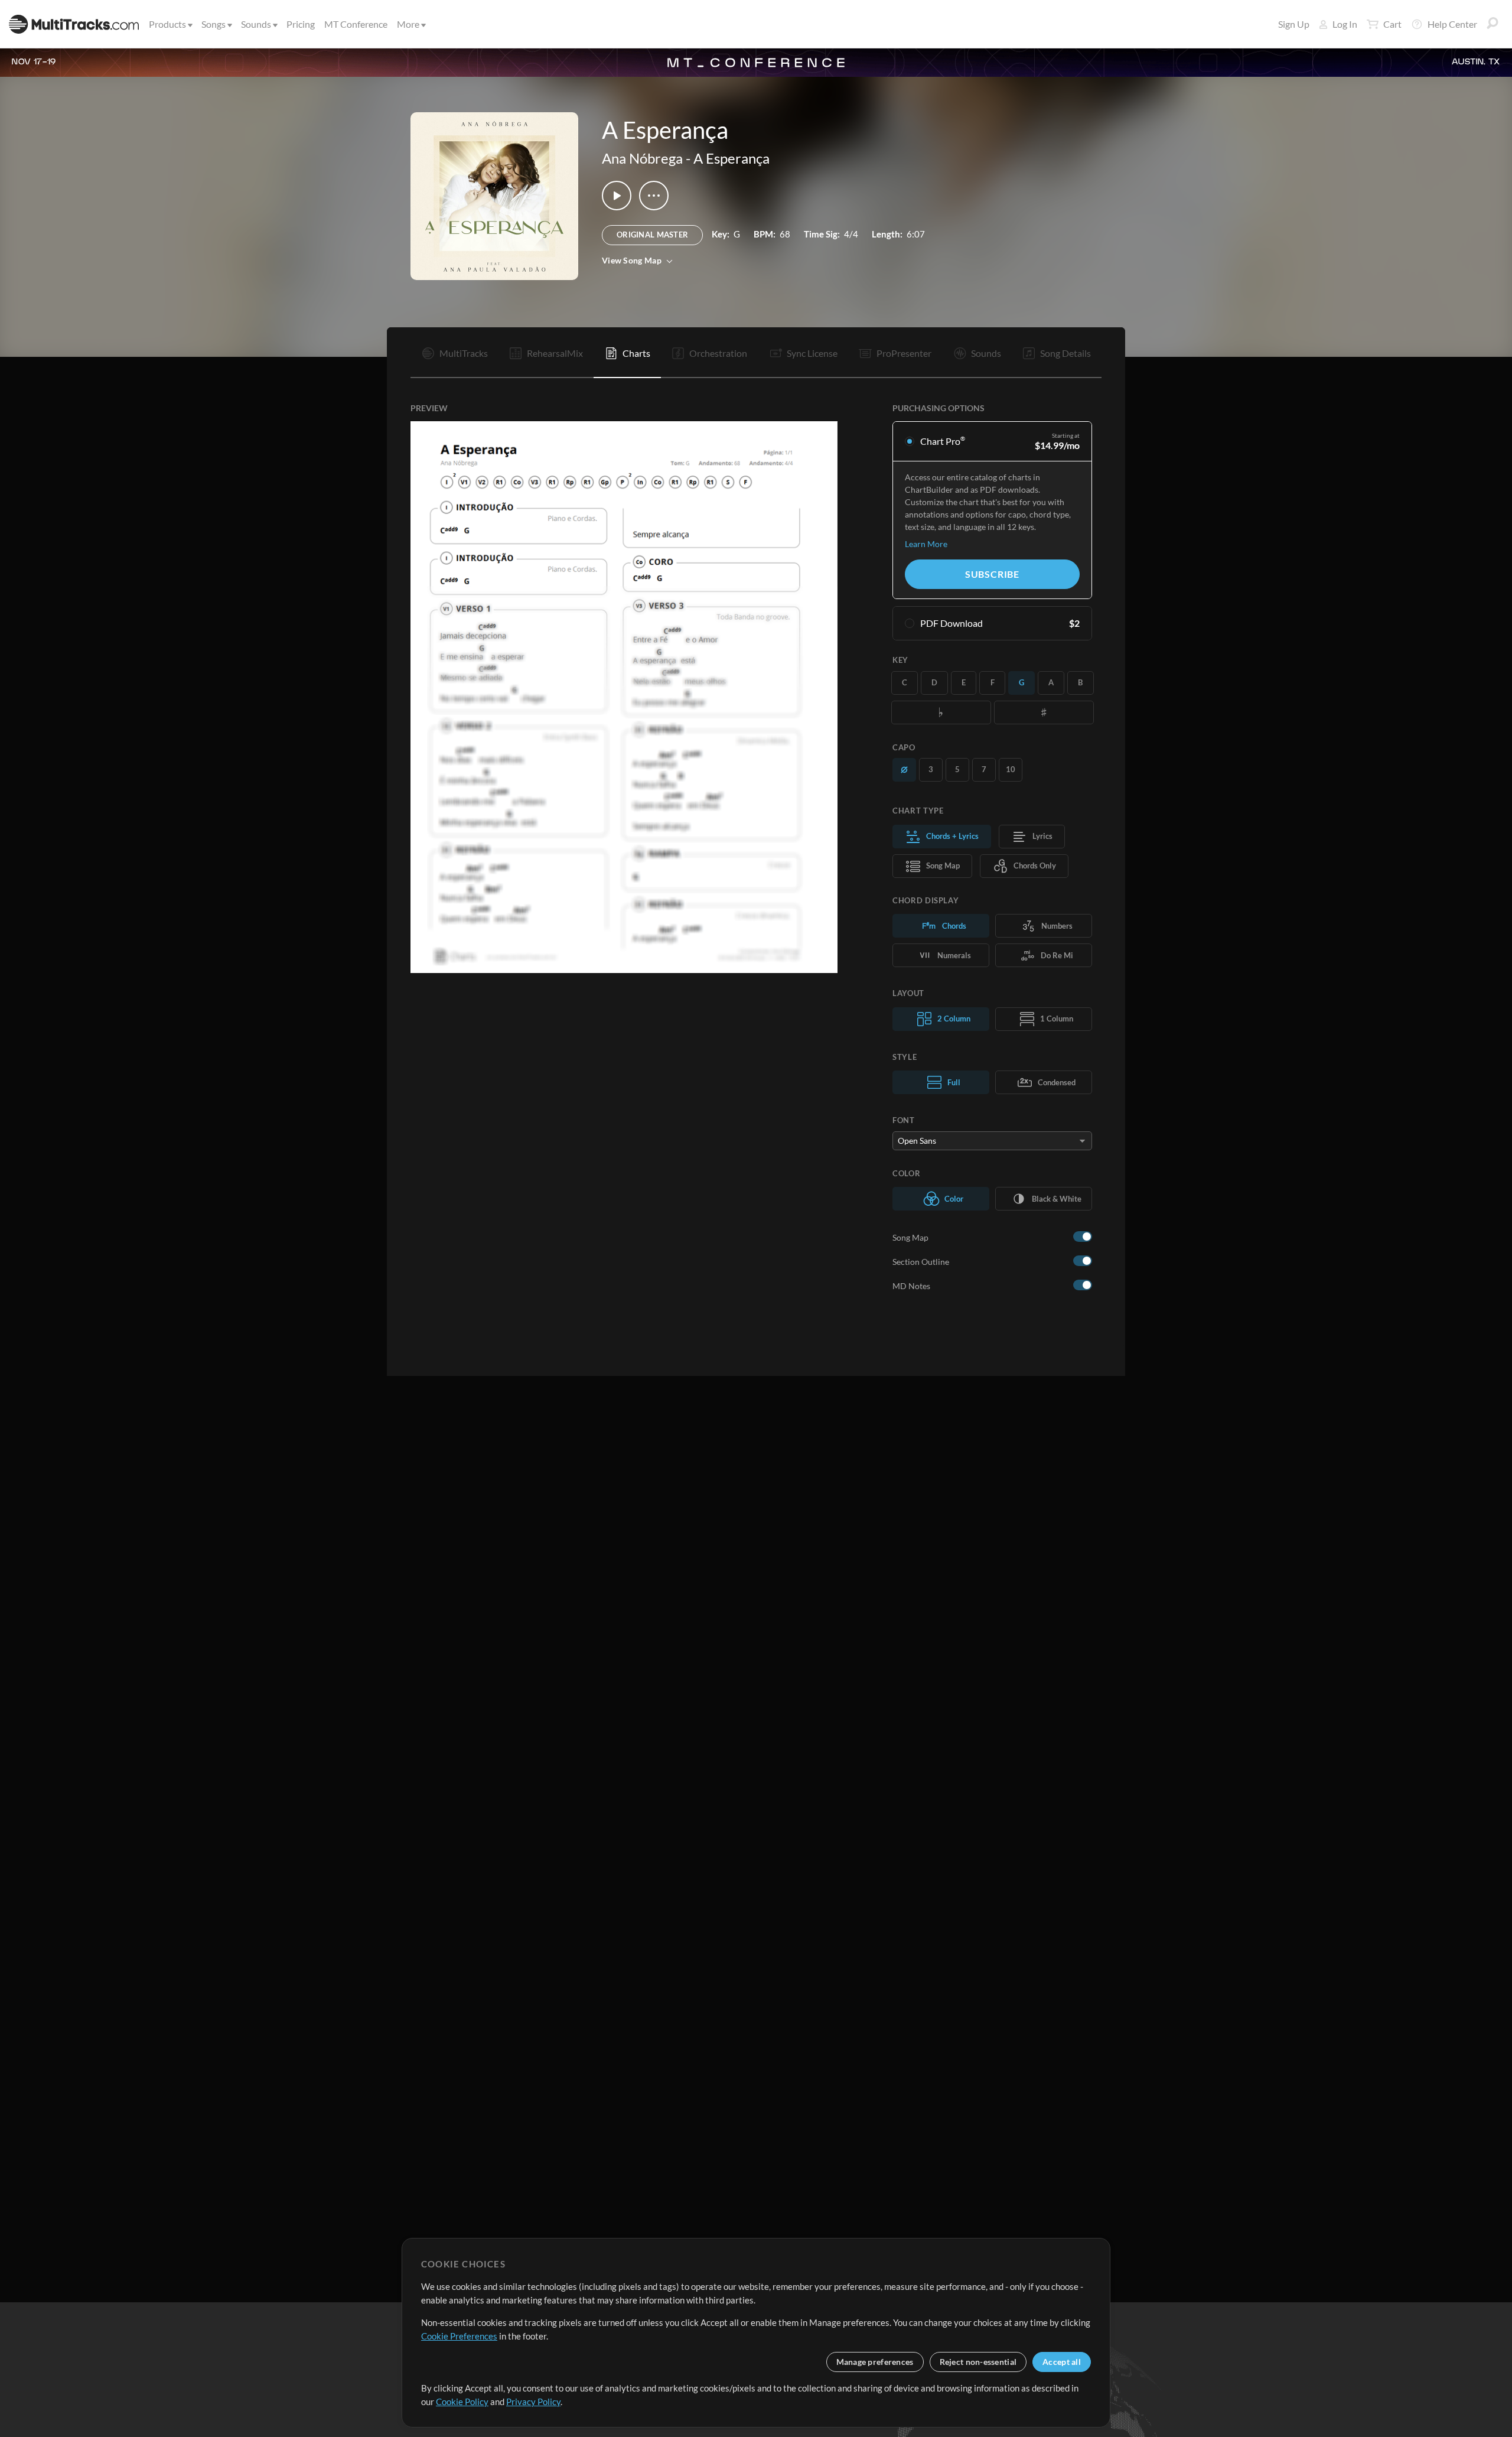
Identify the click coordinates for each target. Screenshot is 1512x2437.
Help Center (1452, 24)
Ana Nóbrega (642, 158)
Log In (1345, 24)
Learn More (926, 544)
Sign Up (1294, 24)
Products (167, 24)
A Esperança (731, 158)
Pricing (301, 24)
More (408, 24)
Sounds (256, 24)
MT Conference (356, 24)
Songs (214, 24)
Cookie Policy (462, 2402)
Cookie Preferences (459, 2336)
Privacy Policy (533, 2402)
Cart (1392, 24)
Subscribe (992, 574)
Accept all (1062, 2362)
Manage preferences (875, 2362)
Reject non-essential (978, 2362)
